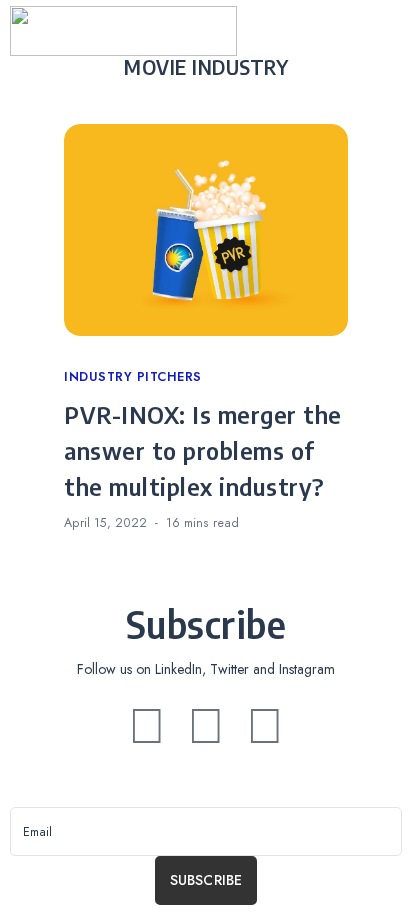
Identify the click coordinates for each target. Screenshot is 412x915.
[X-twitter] (206, 726)
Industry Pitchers (133, 377)
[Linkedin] (147, 726)
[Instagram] (265, 726)
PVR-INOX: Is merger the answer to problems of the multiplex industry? (203, 450)
